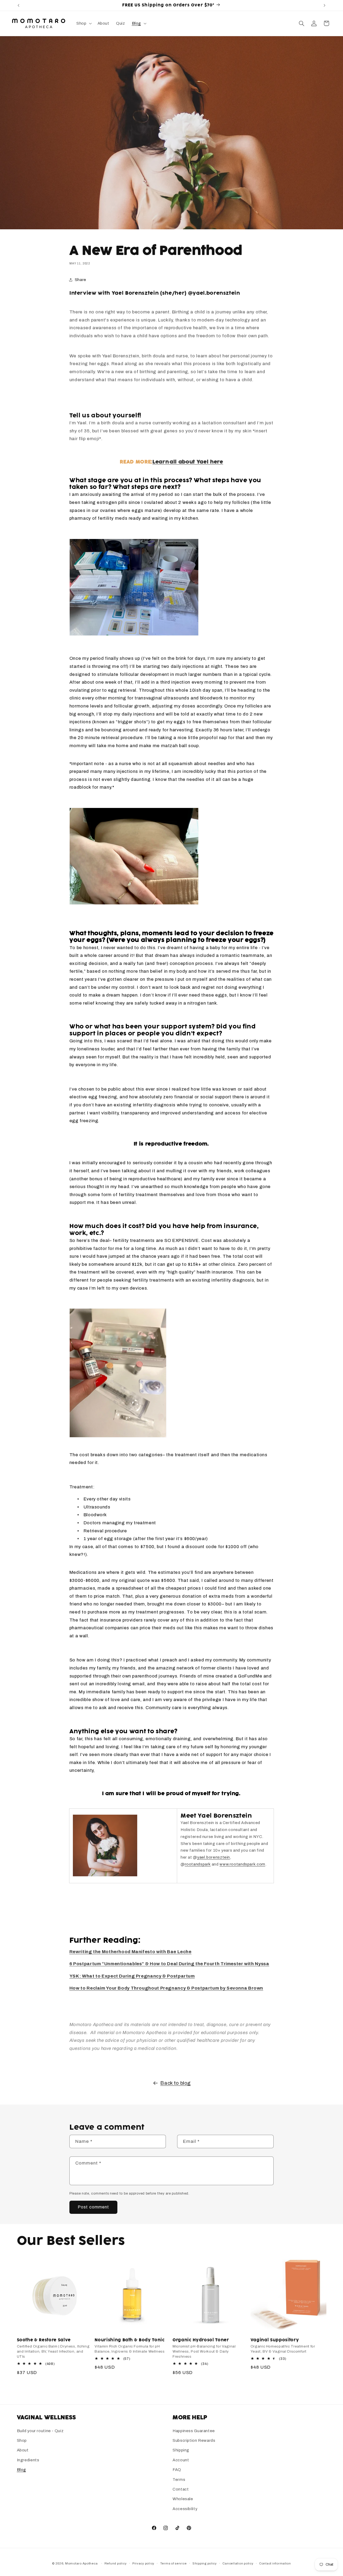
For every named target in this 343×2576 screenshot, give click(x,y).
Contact (181, 2489)
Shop (22, 2440)
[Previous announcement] (18, 5)
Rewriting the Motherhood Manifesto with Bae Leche (131, 1952)
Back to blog (176, 2083)
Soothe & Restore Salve (44, 2340)
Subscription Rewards (194, 2440)
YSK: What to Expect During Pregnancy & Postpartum (132, 1976)
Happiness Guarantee (194, 2431)
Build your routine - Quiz (40, 2431)
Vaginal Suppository (275, 2340)
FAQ (177, 2470)
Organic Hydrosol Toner (201, 2340)
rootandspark (198, 1864)
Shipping (181, 2450)
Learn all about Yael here (188, 462)
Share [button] (81, 280)
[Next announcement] (325, 5)
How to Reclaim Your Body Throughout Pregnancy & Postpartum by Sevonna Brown (166, 1988)
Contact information (275, 2563)
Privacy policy (143, 2563)
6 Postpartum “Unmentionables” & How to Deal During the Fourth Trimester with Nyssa (169, 1964)
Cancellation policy (238, 2563)
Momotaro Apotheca (81, 2563)
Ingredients (28, 2460)
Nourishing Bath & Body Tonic (130, 2340)
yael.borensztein (214, 1857)
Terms (179, 2480)
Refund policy (116, 2563)
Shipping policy (205, 2563)
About (23, 2450)
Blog (22, 2470)
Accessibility (185, 2509)
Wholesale (183, 2499)
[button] (83, 23)
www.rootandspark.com (242, 1864)
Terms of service (174, 2563)
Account (181, 2460)
